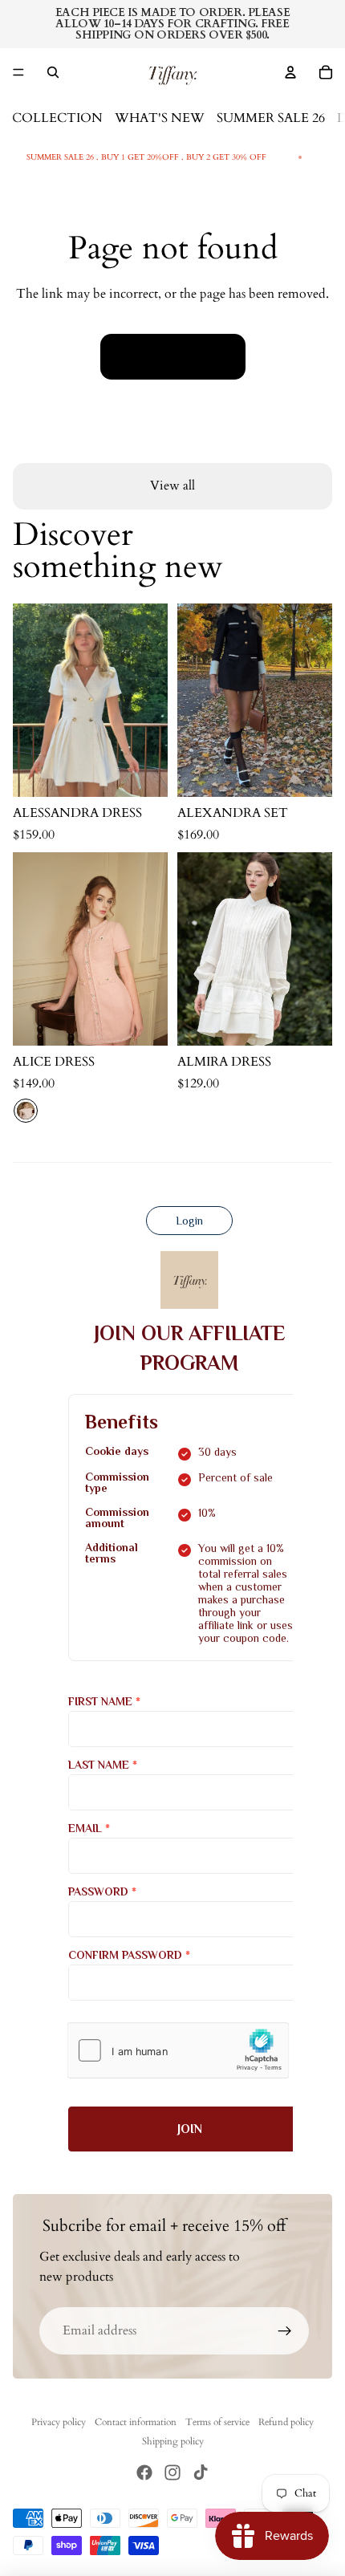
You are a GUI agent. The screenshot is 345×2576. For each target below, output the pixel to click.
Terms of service (217, 2422)
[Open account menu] (290, 72)
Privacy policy (59, 2422)
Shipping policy (173, 2441)
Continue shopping (173, 356)
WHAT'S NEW (160, 118)
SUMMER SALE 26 (271, 118)
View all (172, 486)
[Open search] (53, 72)
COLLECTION (57, 118)
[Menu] (18, 72)
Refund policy (286, 2422)
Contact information (136, 2422)
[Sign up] (285, 2331)
